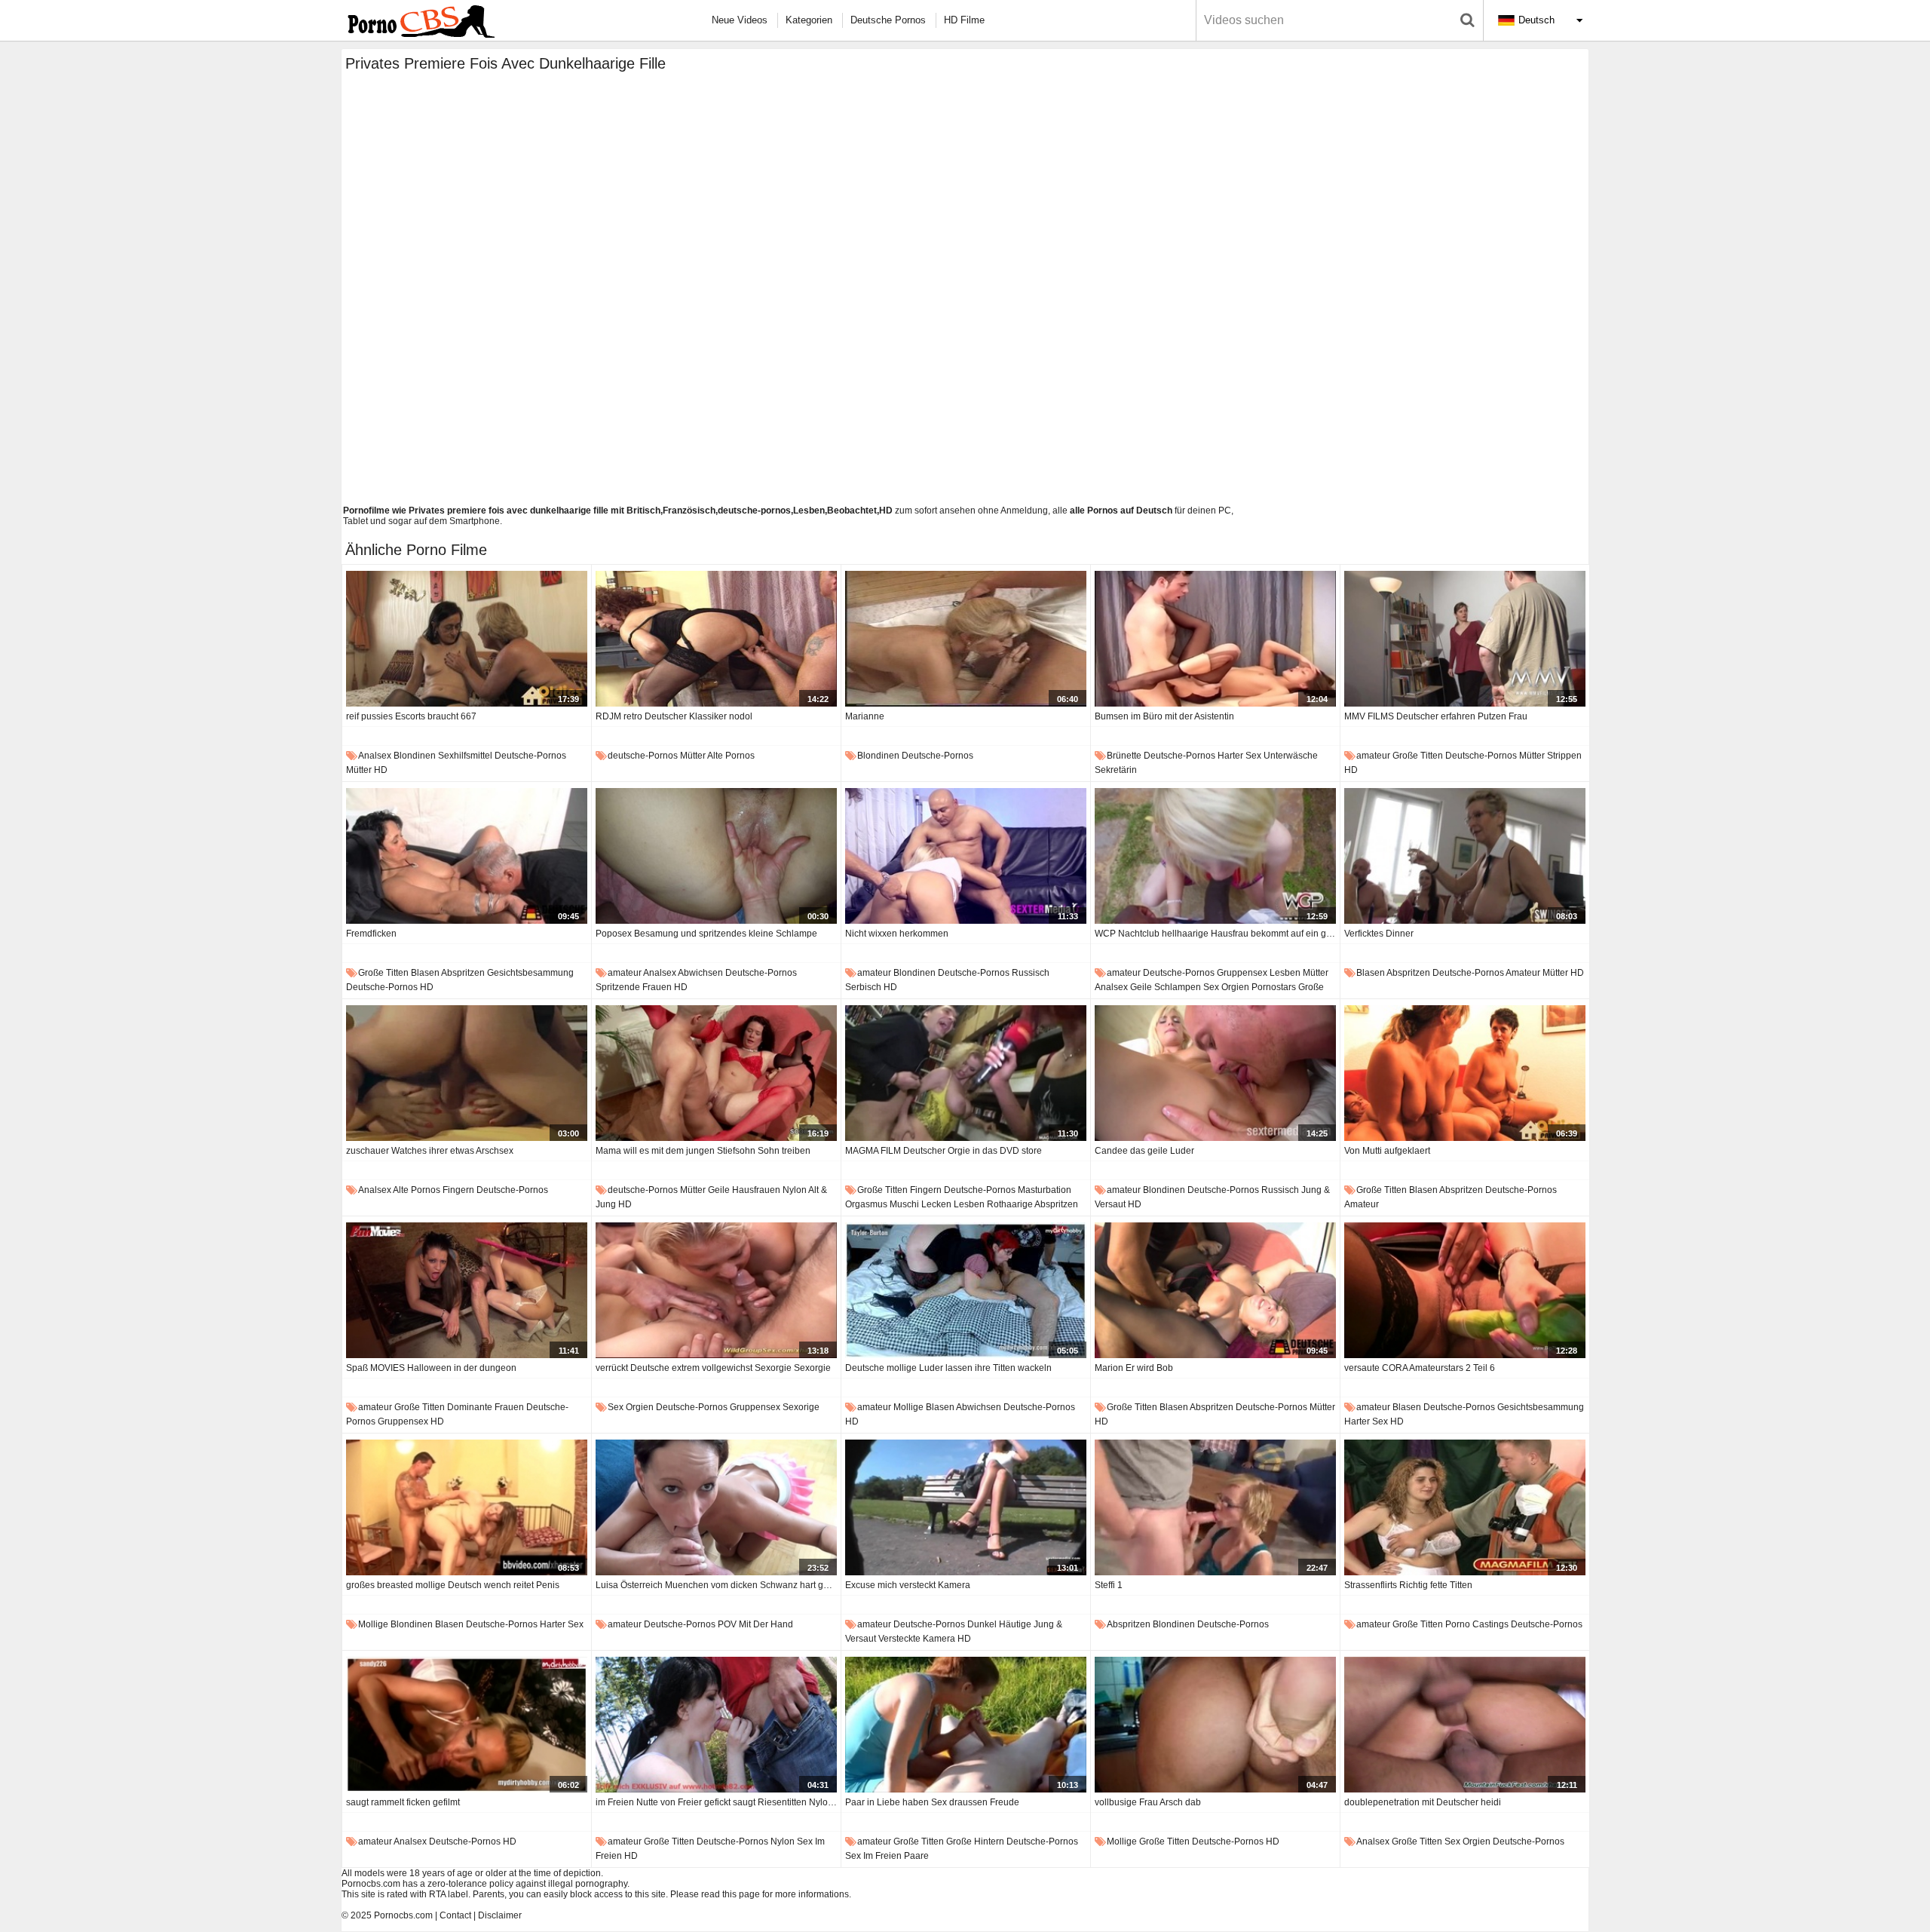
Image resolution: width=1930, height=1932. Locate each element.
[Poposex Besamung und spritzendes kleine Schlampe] (716, 856)
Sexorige (801, 1407)
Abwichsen (700, 973)
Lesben (1285, 973)
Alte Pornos (731, 756)
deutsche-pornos (530, 756)
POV (727, 1624)
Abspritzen (463, 973)
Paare (916, 1856)
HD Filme (964, 20)
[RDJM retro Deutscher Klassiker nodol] (716, 639)
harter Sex (1239, 756)
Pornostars (1274, 987)
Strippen (1564, 756)
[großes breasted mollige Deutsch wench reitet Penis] (467, 1507)
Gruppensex (1242, 973)
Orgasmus (866, 1204)
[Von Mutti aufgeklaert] (1465, 1073)
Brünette (1124, 756)
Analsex (375, 756)
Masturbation (1045, 1190)
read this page (731, 1894)
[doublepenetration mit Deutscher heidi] (1465, 1725)
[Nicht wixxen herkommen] (966, 856)
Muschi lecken (921, 1204)
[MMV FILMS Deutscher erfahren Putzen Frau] (1465, 639)
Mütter (359, 770)
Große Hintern (975, 1842)
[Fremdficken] (467, 856)
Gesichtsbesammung (530, 973)
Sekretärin (1116, 770)
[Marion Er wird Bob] (1215, 1290)
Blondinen (415, 756)
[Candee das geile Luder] (1215, 1073)
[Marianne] (966, 639)
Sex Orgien (1226, 987)
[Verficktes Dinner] (1465, 856)
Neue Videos (740, 20)
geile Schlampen (1166, 987)
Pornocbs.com (403, 1915)
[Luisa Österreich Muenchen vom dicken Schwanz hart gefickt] (716, 1507)
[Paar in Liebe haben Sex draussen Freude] (966, 1725)
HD (381, 770)
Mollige (908, 1407)
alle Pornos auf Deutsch (1121, 511)
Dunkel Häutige (999, 1624)
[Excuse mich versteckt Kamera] (966, 1507)
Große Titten (1418, 756)
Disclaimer (500, 1915)
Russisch (1031, 973)
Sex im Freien (873, 1856)
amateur (1373, 756)
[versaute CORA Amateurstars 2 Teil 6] (1465, 1290)
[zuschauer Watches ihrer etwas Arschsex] (467, 1073)
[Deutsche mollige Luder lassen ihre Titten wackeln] (966, 1290)
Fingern (458, 1190)
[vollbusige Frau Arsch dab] (1215, 1725)
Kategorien (809, 20)
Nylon (795, 1190)
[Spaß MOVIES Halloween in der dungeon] (467, 1290)
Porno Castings (1477, 1624)
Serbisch (863, 987)
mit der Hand (766, 1624)
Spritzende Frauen (634, 987)
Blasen (425, 973)
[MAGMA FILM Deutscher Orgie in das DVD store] (966, 1073)
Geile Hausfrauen (744, 1190)
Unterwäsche (1291, 756)
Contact (455, 1915)
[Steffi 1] (1215, 1507)
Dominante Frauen (486, 1407)
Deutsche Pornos (888, 20)
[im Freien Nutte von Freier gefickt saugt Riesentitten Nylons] (716, 1725)
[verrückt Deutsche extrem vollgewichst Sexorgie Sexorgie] (716, 1290)
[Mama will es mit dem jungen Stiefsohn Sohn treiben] (716, 1073)
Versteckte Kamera (917, 1639)
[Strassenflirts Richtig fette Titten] (1465, 1507)
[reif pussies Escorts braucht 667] (467, 639)
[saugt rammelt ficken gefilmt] (467, 1725)
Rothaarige (1010, 1204)
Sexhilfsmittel (465, 756)
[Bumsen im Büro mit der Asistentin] (1215, 639)
